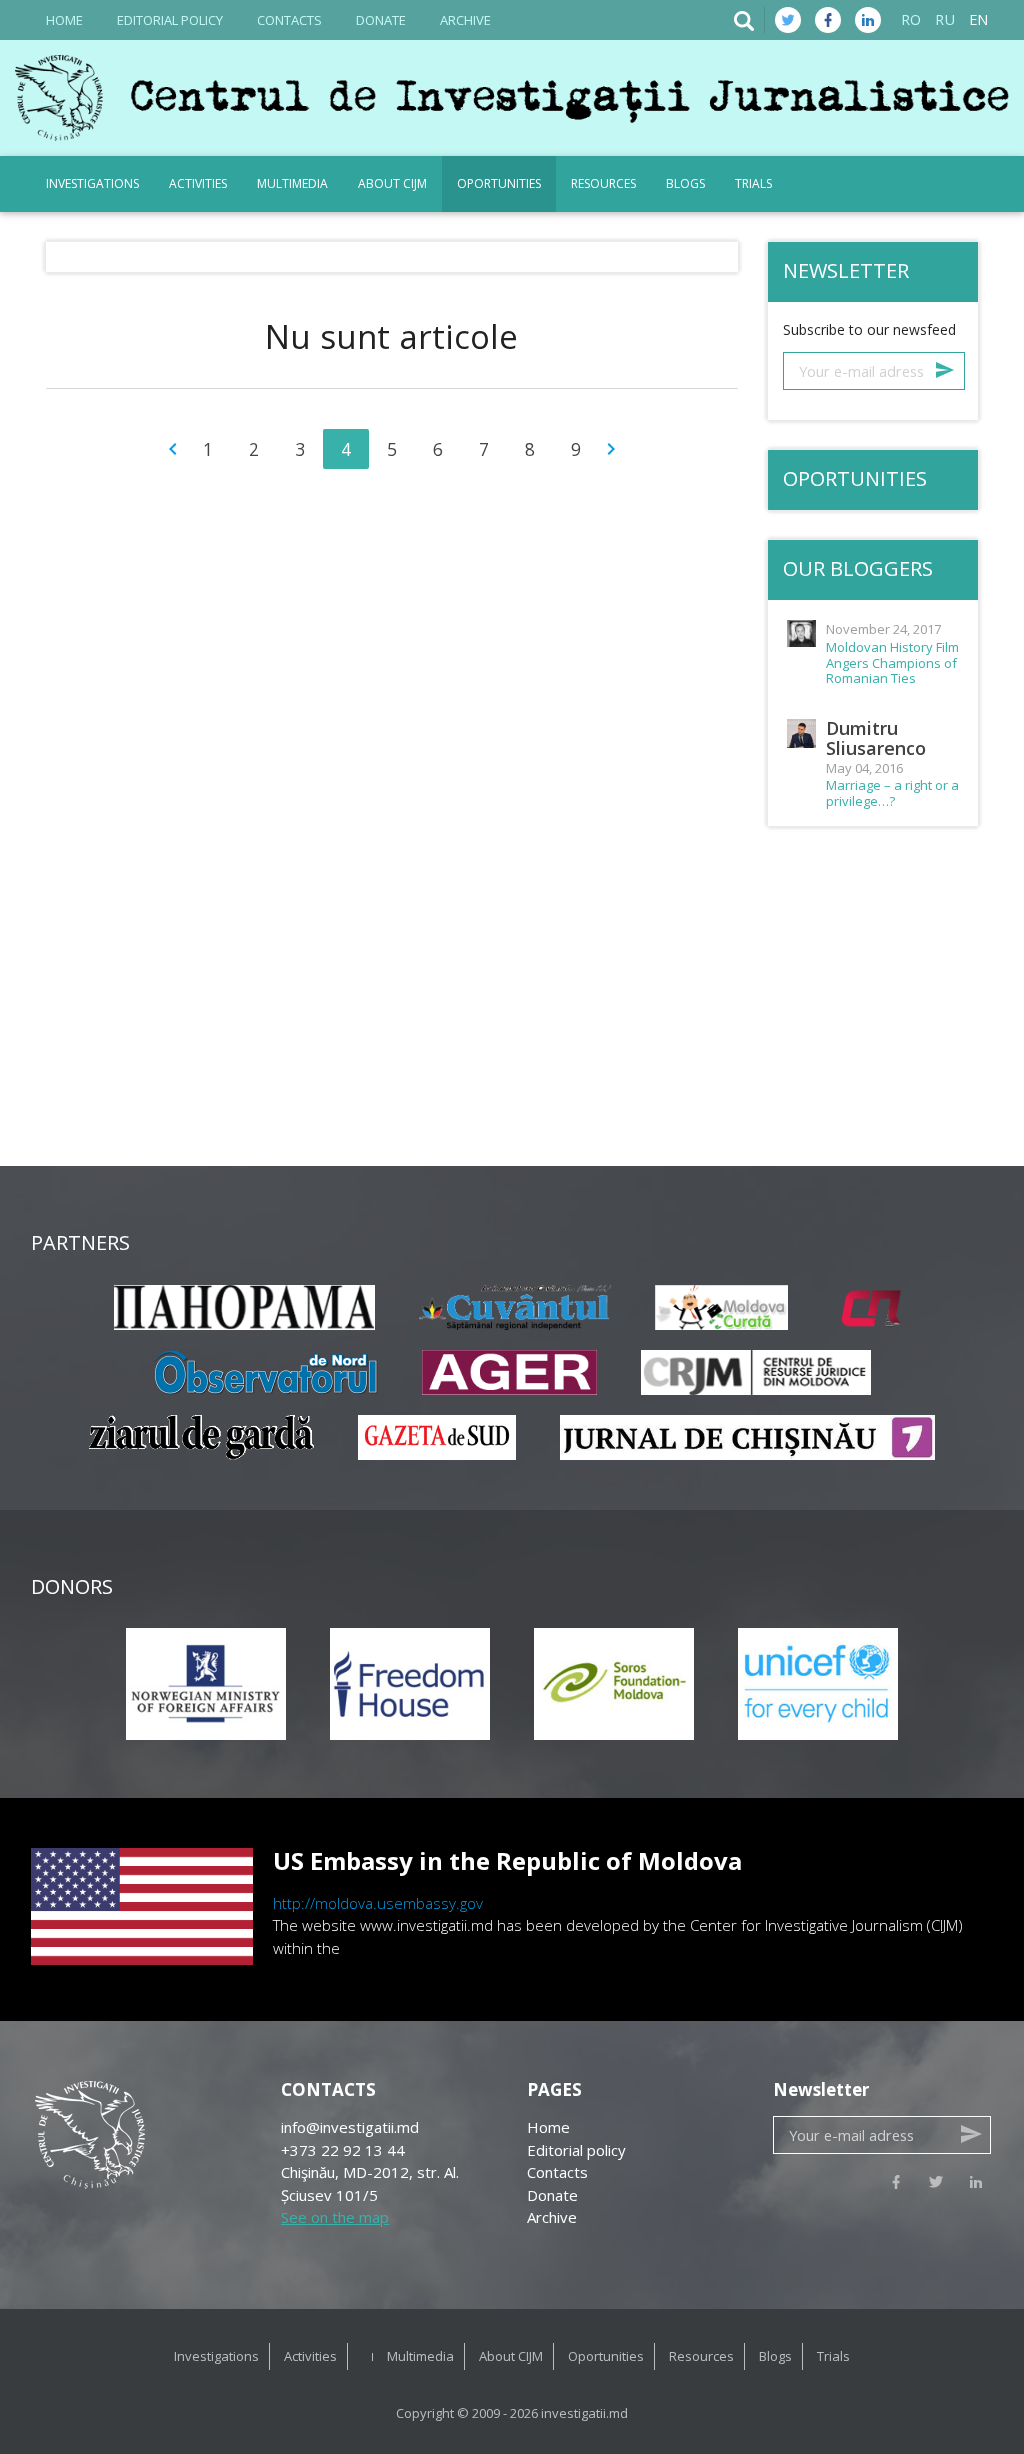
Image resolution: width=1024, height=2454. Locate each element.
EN (978, 19)
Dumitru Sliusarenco (876, 738)
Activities (198, 183)
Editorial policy (170, 20)
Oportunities (499, 183)
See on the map (335, 2217)
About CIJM (392, 183)
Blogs (685, 183)
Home (64, 20)
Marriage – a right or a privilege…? (892, 793)
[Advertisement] (512, 1016)
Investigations (92, 183)
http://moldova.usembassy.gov (378, 1903)
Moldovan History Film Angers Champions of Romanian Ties (892, 663)
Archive (465, 20)
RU (945, 19)
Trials (753, 183)
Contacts (289, 20)
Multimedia (292, 183)
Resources (603, 183)
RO (911, 19)
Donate (381, 20)
